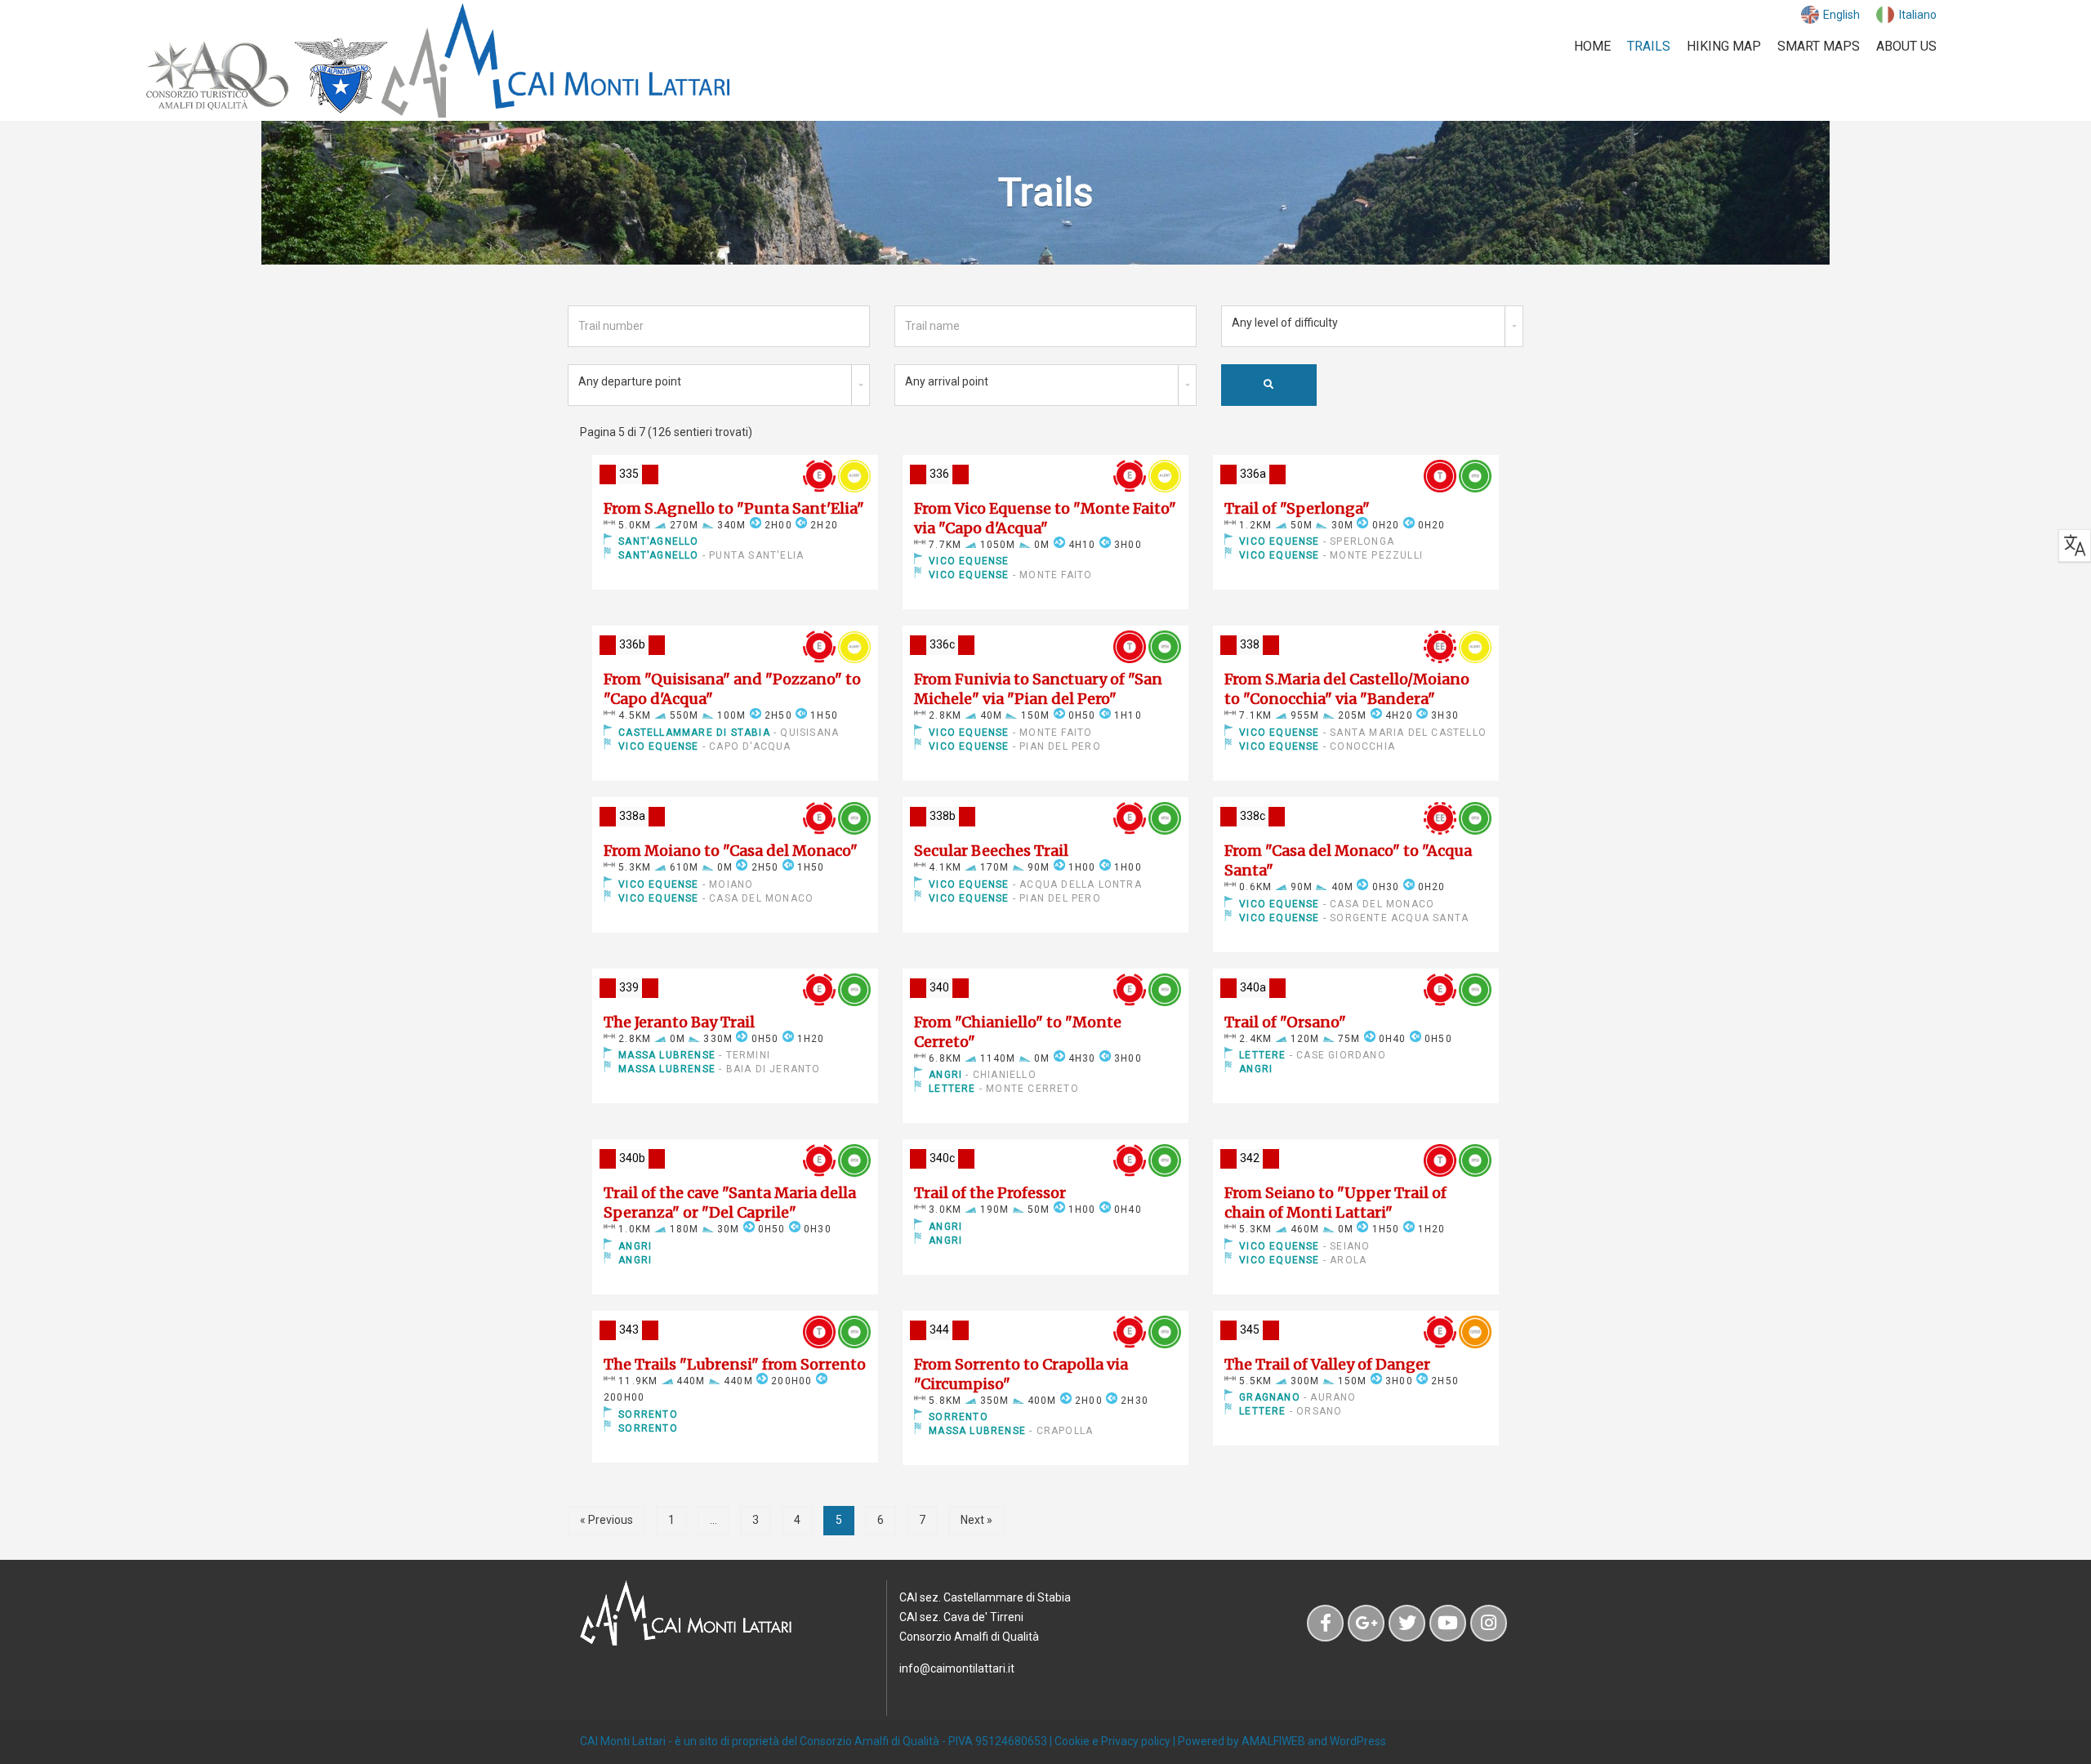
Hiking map (1724, 46)
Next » (976, 1520)
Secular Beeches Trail (991, 851)
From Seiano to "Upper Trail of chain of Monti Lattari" (1335, 1203)
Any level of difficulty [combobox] (1285, 323)
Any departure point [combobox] (630, 381)
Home (1592, 46)
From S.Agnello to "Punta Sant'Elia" (734, 508)
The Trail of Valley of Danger (1327, 1364)
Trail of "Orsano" (1285, 1022)
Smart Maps (1819, 46)
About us (1906, 46)
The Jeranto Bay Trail (679, 1022)
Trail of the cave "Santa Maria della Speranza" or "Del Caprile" (730, 1203)
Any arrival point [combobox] (947, 381)
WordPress (1358, 1741)
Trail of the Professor (990, 1193)
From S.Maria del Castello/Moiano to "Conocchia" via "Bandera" (1347, 689)
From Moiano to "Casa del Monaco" (731, 851)
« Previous (606, 1520)
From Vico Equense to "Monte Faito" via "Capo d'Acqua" (1045, 518)
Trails (1649, 46)
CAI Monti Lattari (623, 1741)
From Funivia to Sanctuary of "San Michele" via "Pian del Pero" (1038, 689)
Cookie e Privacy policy (1112, 1741)
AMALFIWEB (1273, 1741)
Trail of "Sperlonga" (1297, 508)
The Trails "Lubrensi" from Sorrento (735, 1364)
